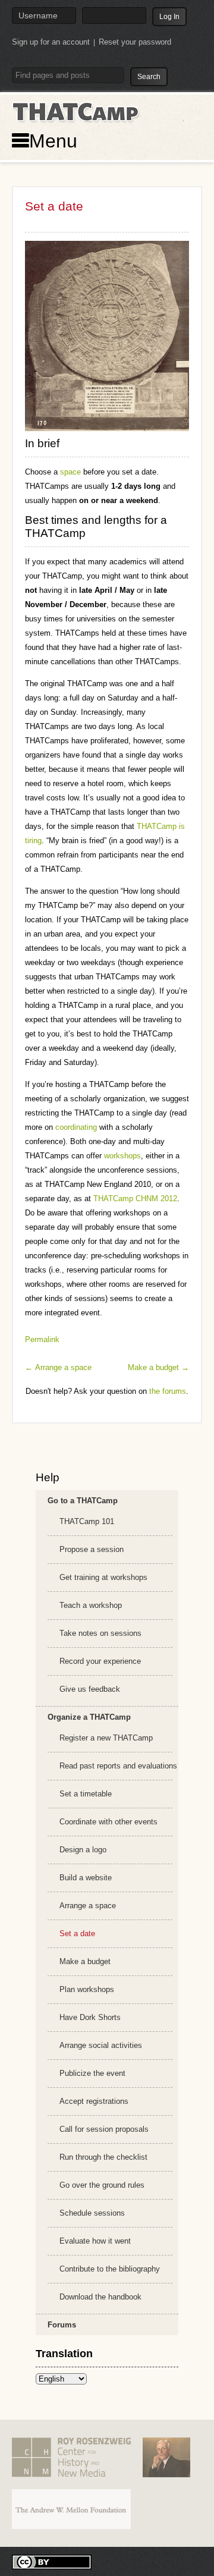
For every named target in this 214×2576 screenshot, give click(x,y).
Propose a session (92, 1549)
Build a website (86, 1878)
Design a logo (83, 1850)
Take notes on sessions (100, 1633)
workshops (122, 1156)
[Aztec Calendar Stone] (107, 336)
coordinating (76, 1127)
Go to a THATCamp (83, 1501)
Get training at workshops (103, 1577)
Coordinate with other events (108, 1822)
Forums (62, 2325)
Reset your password (135, 42)
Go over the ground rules (102, 2185)
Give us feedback (90, 1689)
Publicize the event (92, 2073)
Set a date (77, 1933)
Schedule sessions (92, 2213)
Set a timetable (86, 1794)
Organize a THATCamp (89, 1717)
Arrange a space (88, 1906)
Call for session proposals (104, 2129)
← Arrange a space (58, 1367)
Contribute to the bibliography (110, 2269)
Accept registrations (94, 2101)
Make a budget (85, 1961)
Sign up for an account (51, 42)
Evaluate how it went (95, 2241)
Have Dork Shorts (90, 2017)
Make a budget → (158, 1367)
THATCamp (77, 112)
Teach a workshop (91, 1605)
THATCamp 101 (87, 1521)
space (70, 472)
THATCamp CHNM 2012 (135, 1199)
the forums (168, 1391)
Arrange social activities (101, 2045)
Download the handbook (100, 2297)
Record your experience (100, 1661)
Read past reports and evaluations (118, 1766)
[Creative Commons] (52, 2561)
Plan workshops (87, 1989)
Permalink (42, 1339)
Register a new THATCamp (106, 1738)
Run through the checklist (103, 2157)
